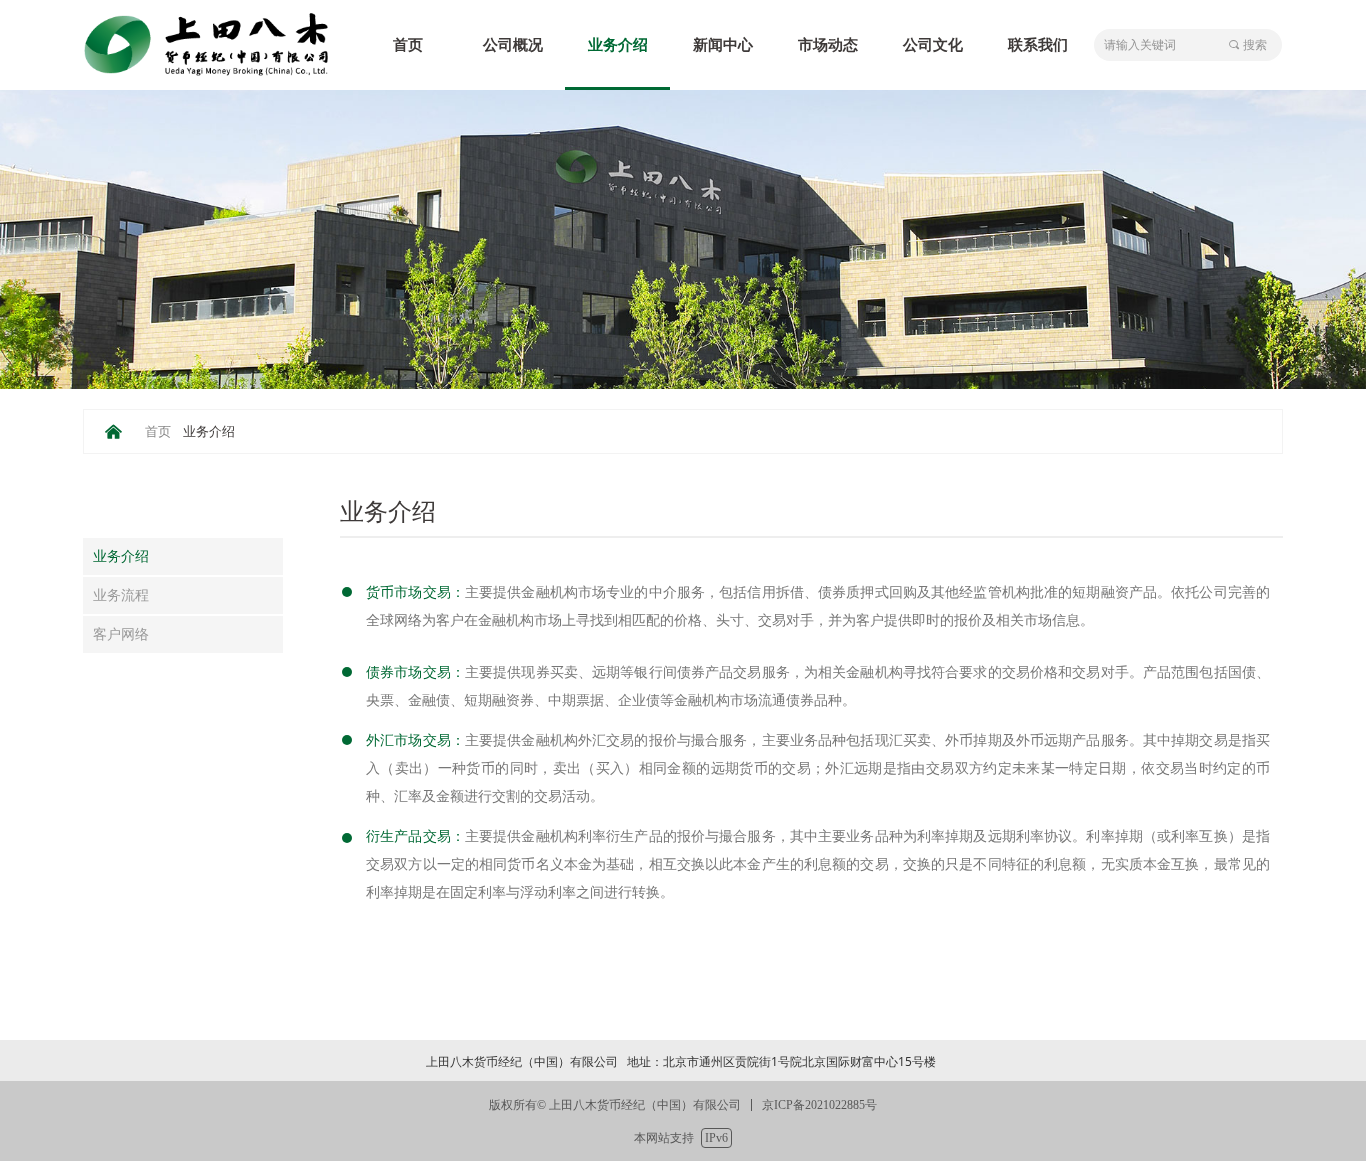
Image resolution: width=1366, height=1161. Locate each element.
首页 (158, 431)
